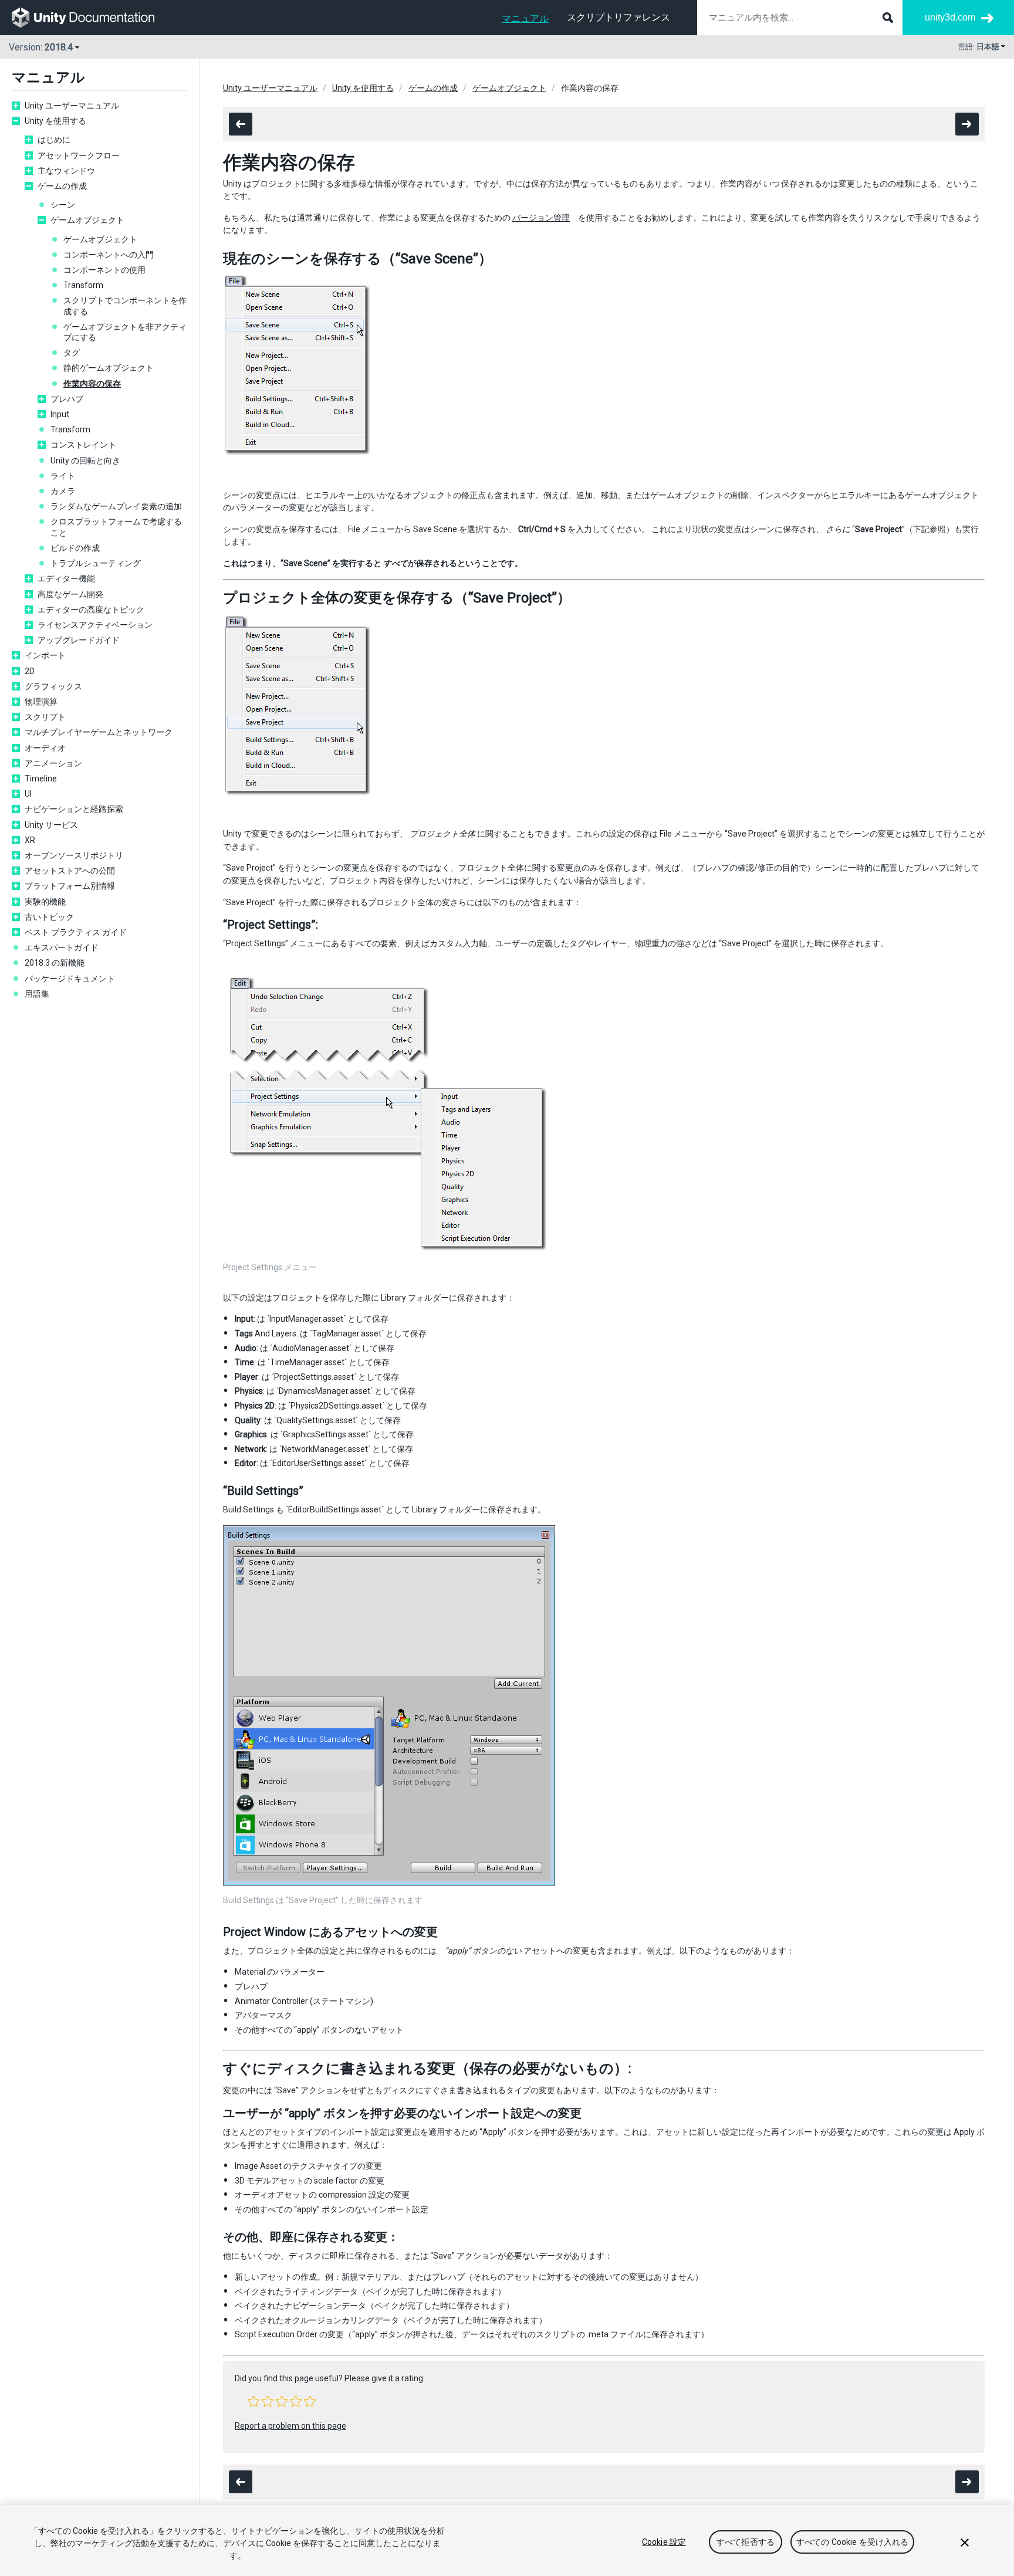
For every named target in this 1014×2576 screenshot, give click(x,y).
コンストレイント (83, 445)
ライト (63, 476)
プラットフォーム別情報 (70, 886)
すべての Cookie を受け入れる (853, 2542)
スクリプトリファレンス (618, 17)
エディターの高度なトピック (91, 610)
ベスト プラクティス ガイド (76, 932)
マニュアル (525, 18)
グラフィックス (53, 686)
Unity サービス (51, 825)
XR (30, 840)
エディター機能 (66, 578)
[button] (253, 2401)
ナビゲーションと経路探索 (74, 809)
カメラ (63, 491)
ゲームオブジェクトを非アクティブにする (125, 332)
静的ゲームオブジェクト (109, 368)
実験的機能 (45, 902)
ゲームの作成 (62, 186)
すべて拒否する (746, 2542)
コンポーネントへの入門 (109, 255)
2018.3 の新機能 (55, 963)
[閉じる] (965, 2543)
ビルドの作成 (75, 548)
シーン (63, 205)
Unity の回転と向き (85, 461)
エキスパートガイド (62, 947)
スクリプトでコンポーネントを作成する (125, 306)
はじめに (54, 140)
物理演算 (41, 702)
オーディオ (45, 748)
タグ (72, 353)
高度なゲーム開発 (70, 594)
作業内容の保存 (92, 384)
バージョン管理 (541, 218)
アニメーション (53, 763)
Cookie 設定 (664, 2542)
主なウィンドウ (66, 171)
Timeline (41, 778)
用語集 (37, 994)
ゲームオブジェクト (87, 220)
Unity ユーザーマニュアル (72, 106)
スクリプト (45, 717)
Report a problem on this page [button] (290, 2426)
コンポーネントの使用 (104, 270)
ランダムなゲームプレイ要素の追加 (116, 506)
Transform (83, 285)
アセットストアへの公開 (70, 871)
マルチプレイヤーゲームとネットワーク (99, 732)
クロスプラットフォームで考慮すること (116, 527)
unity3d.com (950, 17)
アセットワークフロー (79, 155)
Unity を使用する (55, 121)
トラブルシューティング (96, 563)
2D (30, 671)
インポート (45, 655)
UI (28, 794)
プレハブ (67, 399)
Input (60, 414)
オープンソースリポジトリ (74, 855)
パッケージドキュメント (70, 979)
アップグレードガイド (79, 640)
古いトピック (49, 917)
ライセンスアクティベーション (95, 625)
